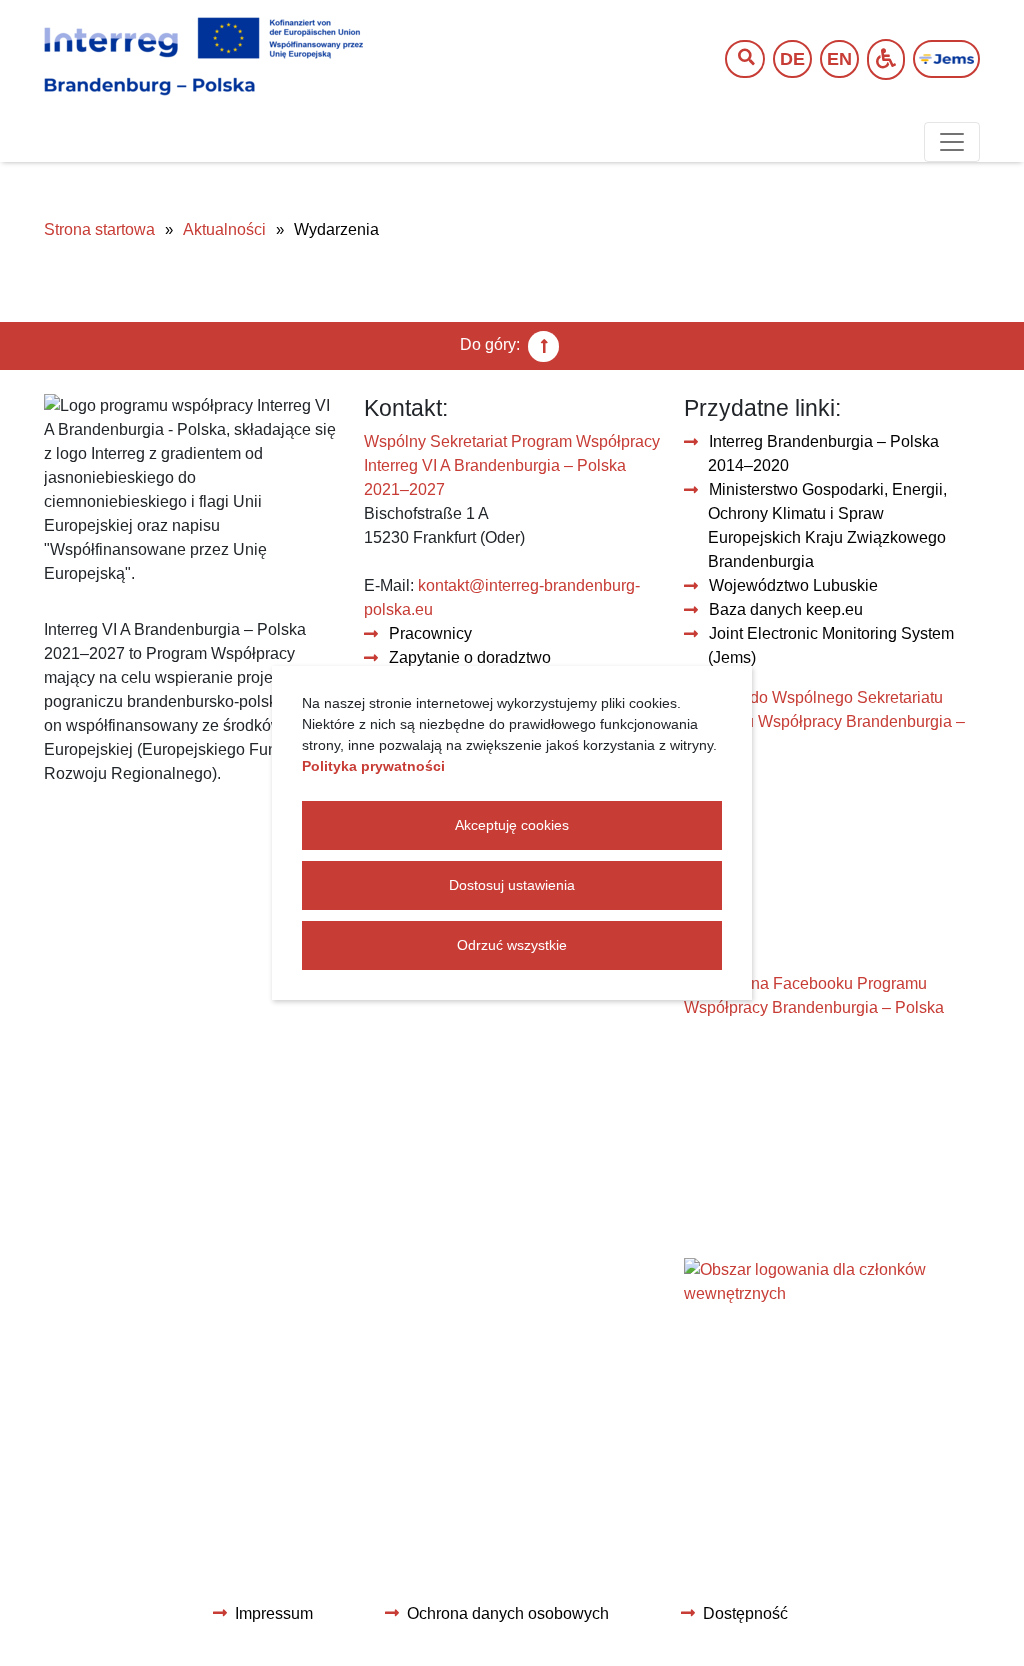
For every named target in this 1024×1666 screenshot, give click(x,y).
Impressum (274, 1613)
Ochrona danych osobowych (508, 1613)
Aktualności (224, 229)
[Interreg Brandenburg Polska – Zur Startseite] (203, 57)
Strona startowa (99, 229)
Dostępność (745, 1613)
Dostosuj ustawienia (512, 885)
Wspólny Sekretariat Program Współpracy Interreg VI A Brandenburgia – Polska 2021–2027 (512, 465)
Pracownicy (430, 633)
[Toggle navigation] (952, 142)
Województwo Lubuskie (793, 585)
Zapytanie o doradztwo (470, 657)
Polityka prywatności (373, 766)
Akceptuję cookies (512, 825)
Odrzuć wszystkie (512, 945)
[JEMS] (946, 59)
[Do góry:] (544, 345)
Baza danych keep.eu (786, 609)
